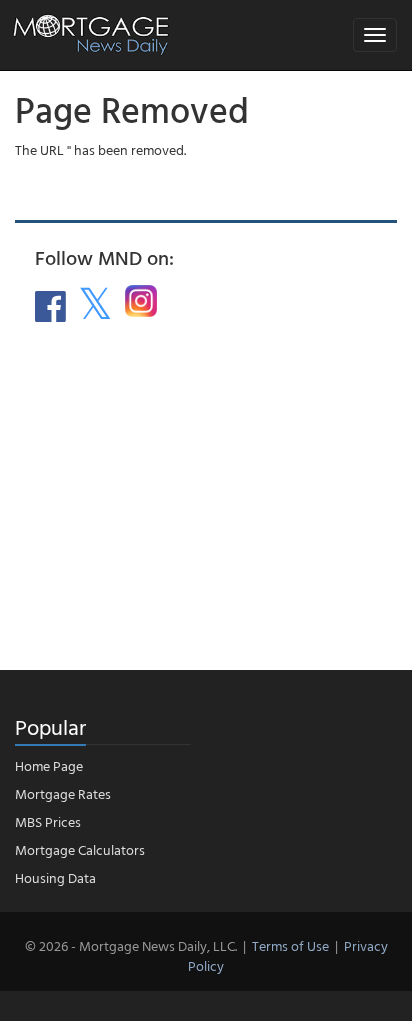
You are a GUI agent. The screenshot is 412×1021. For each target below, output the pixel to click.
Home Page (49, 765)
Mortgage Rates (63, 793)
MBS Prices (48, 821)
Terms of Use (290, 945)
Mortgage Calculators (80, 849)
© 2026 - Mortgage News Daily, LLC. (131, 945)
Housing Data (55, 877)
